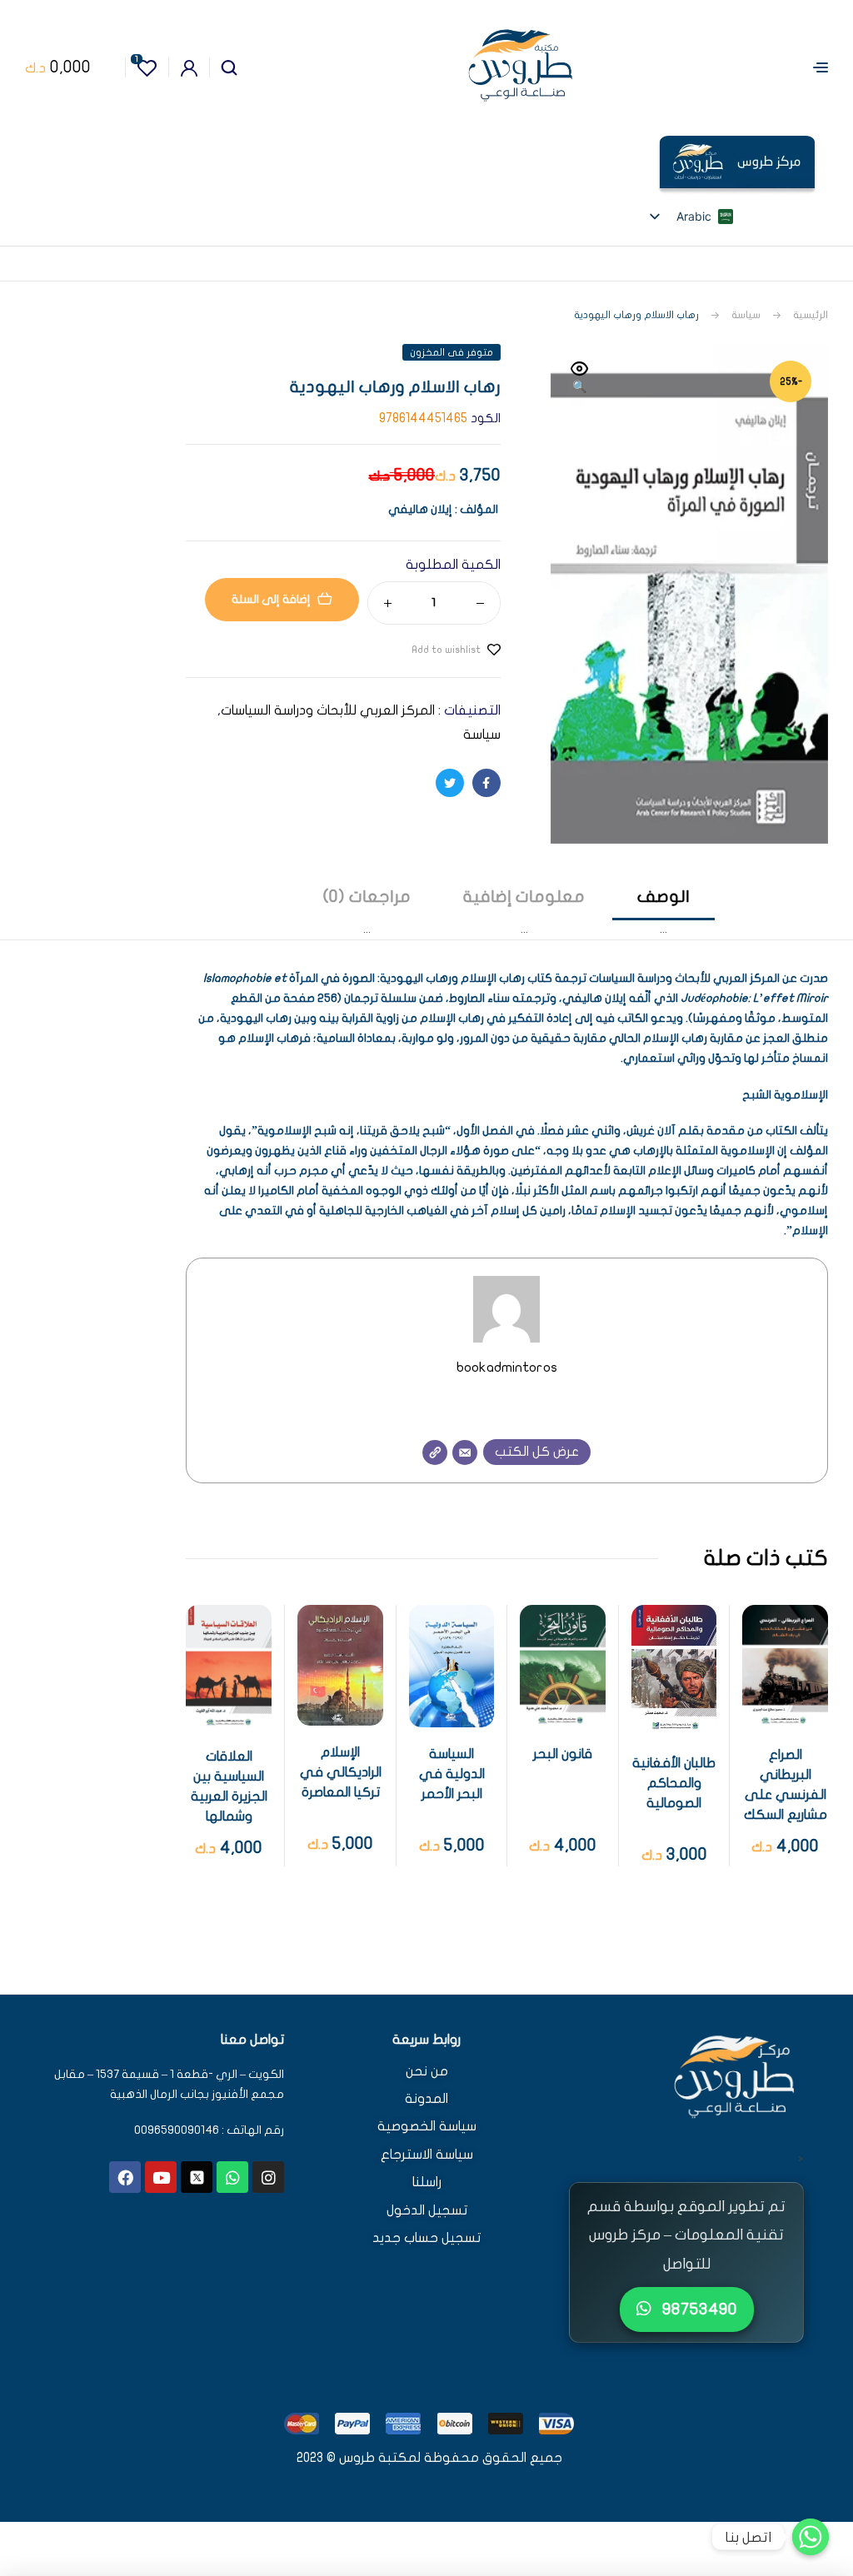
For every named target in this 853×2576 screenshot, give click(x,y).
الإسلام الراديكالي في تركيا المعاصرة (341, 1772)
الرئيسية (811, 315)
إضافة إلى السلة (271, 599)
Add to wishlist (446, 650)
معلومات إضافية (524, 897)
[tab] (663, 912)
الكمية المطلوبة (453, 565)
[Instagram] (268, 2177)
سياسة (746, 315)
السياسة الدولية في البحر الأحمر (452, 1774)
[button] (580, 379)
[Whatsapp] (232, 2177)
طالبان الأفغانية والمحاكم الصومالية (674, 1783)
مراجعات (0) (367, 897)
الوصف (663, 897)
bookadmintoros (507, 1367)
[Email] (465, 1452)
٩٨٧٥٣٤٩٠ (698, 2309)
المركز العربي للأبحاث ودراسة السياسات (328, 710)
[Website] (435, 1452)
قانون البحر (563, 1754)
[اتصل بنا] (811, 2537)
